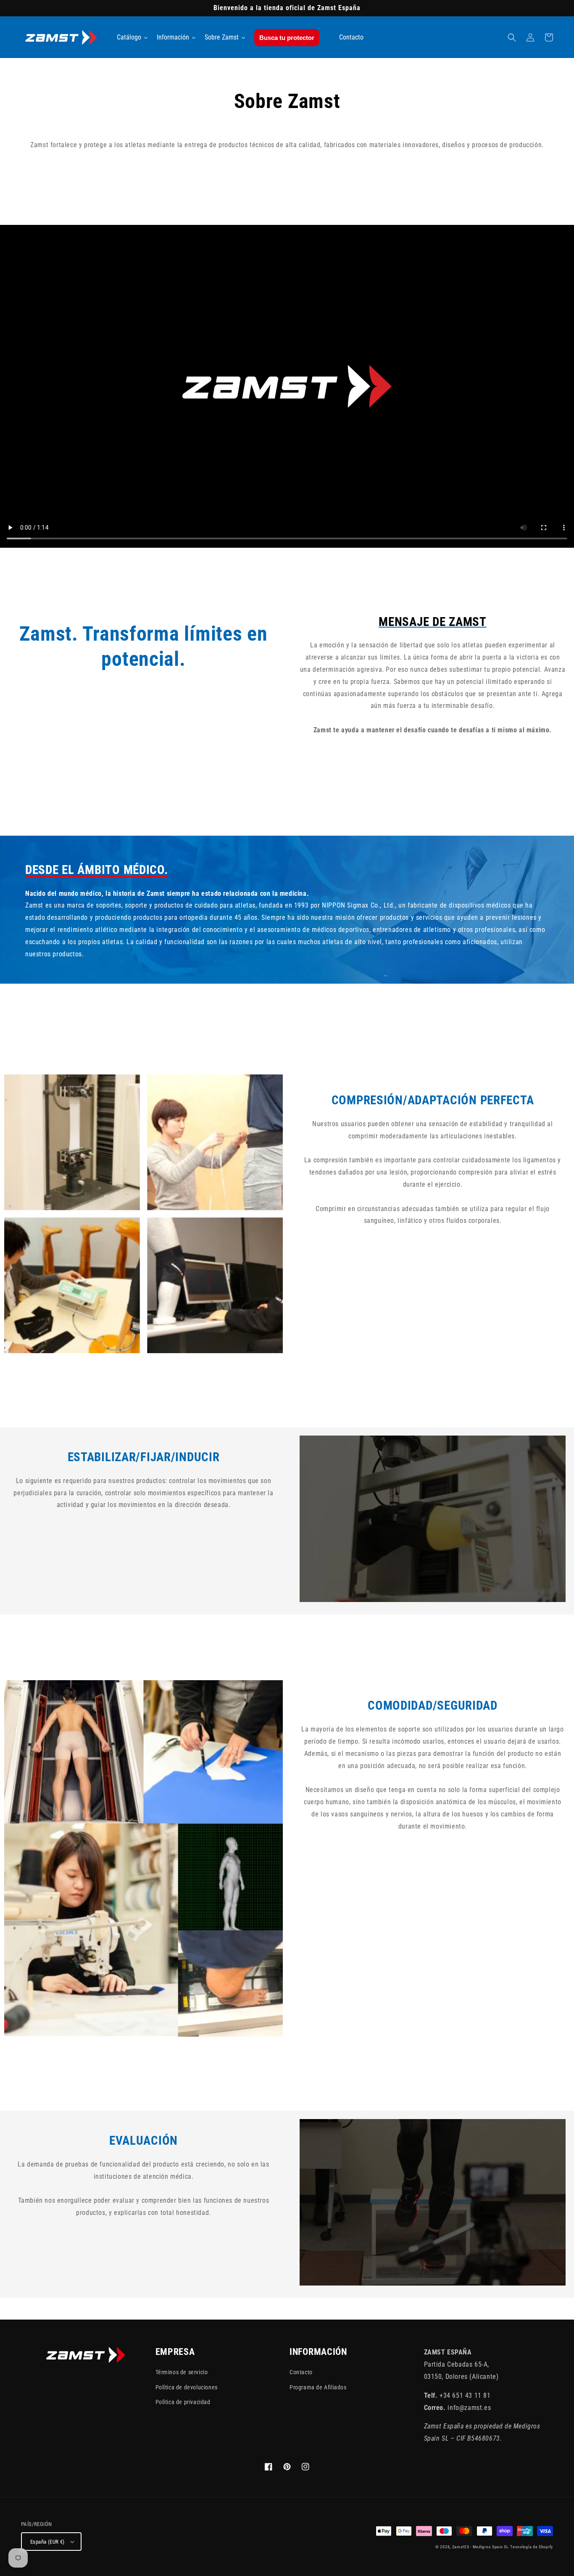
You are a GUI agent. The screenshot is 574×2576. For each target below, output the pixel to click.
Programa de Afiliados (318, 2387)
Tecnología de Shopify (532, 2547)
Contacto (301, 2372)
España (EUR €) (47, 2542)
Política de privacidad (183, 2402)
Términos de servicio (182, 2372)
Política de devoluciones (187, 2387)
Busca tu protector (287, 38)
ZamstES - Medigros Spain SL (481, 2547)
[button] (512, 37)
